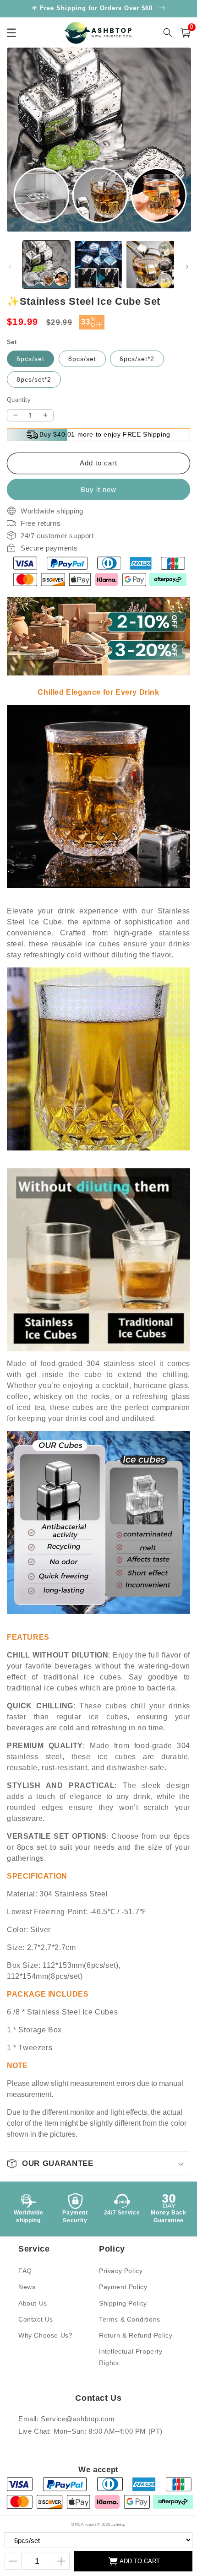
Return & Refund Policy (136, 2335)
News (27, 2287)
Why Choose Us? (45, 2335)
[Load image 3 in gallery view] (150, 265)
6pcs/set (30, 359)
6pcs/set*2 (137, 359)
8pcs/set (82, 359)
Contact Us (36, 2319)
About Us (33, 2303)
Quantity (19, 400)
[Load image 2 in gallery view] (98, 265)
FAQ (25, 2271)
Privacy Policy (121, 2271)
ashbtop (118, 2524)
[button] (98, 2164)
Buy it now (98, 489)
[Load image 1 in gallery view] (46, 265)
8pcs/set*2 (34, 379)
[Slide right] (187, 267)
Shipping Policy (123, 2303)
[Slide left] (10, 267)
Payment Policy (123, 2287)
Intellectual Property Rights (131, 2357)
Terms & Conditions (130, 2319)
